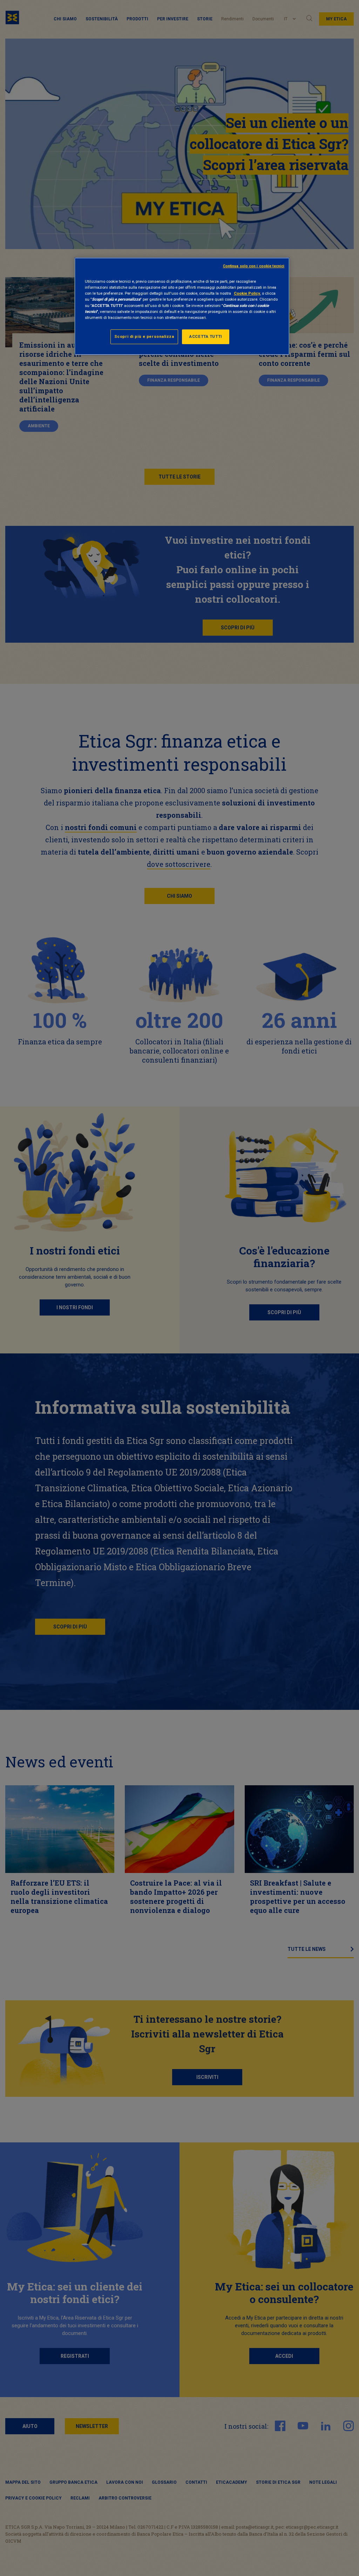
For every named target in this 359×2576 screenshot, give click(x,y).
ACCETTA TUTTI (205, 336)
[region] (182, 306)
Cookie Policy (247, 293)
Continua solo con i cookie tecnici (254, 266)
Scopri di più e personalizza (144, 336)
